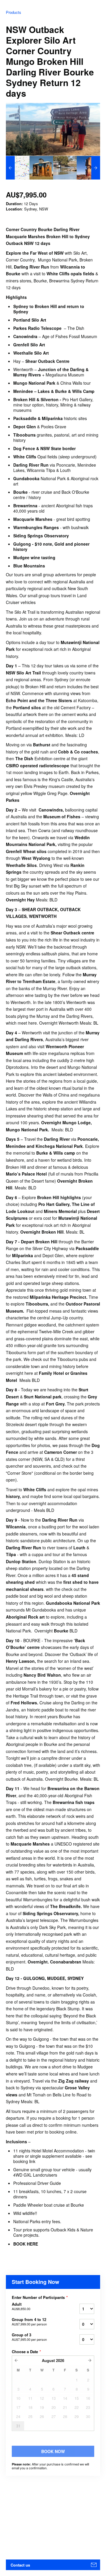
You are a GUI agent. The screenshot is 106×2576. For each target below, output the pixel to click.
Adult (21, 2306)
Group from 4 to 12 (29, 2322)
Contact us (20, 2565)
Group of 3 (29, 2337)
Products (14, 12)
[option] (18, 168)
